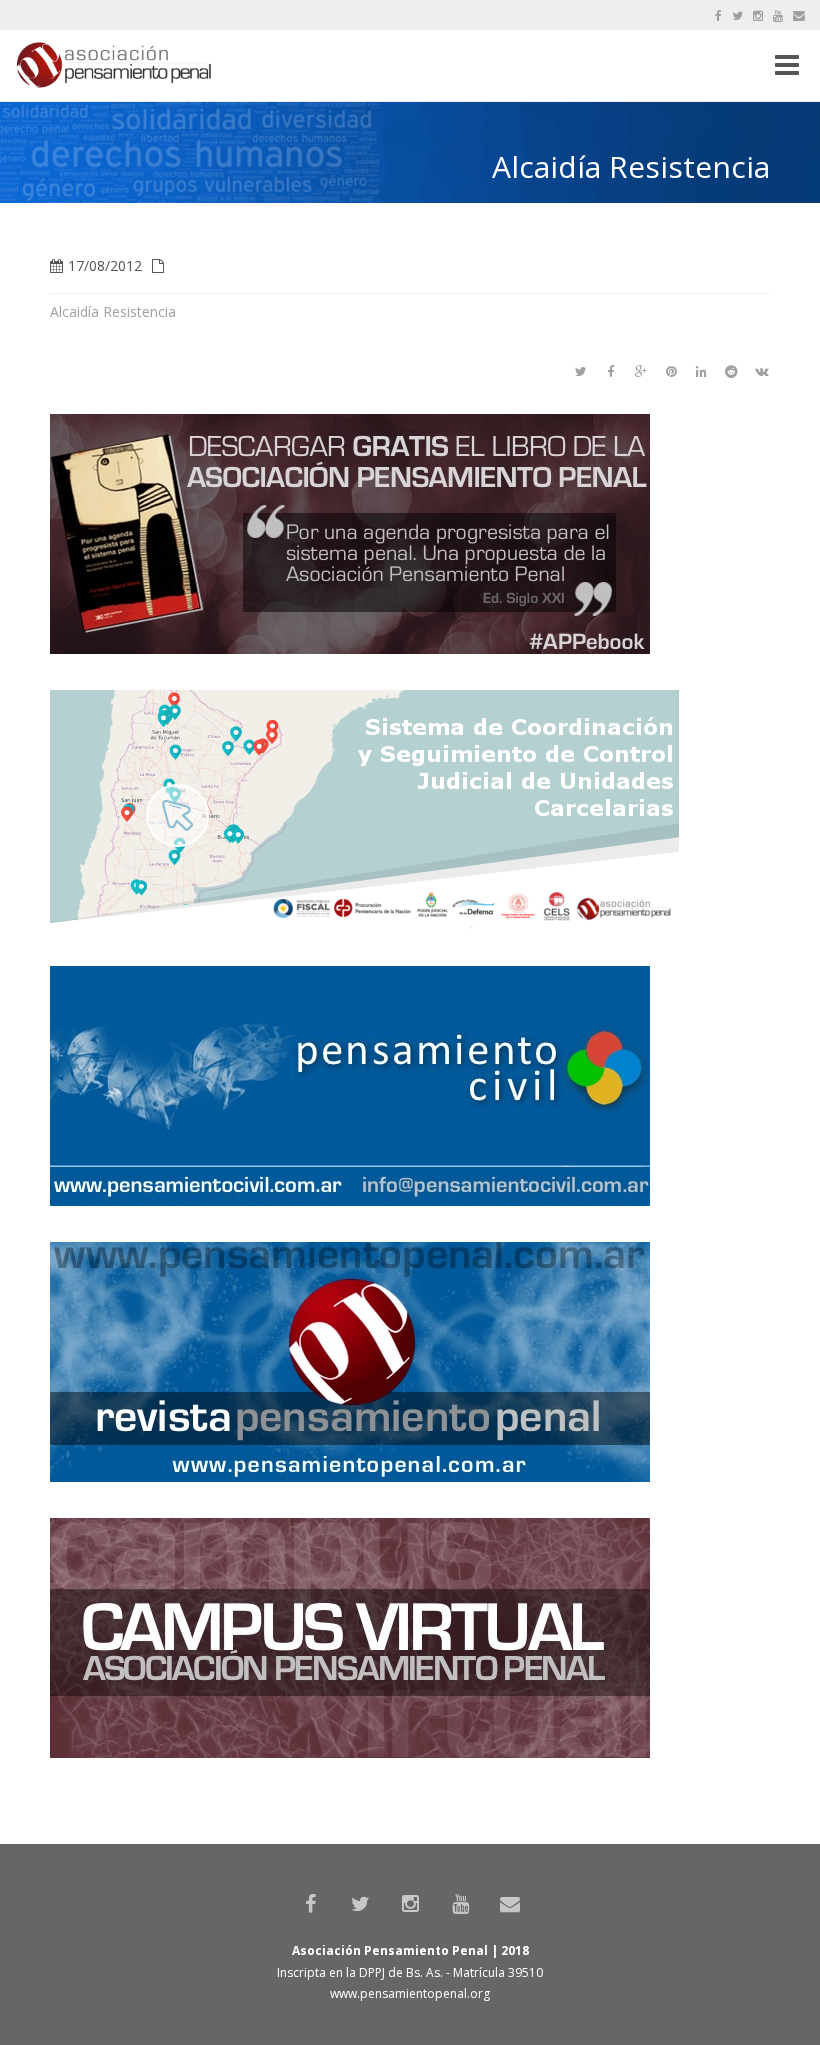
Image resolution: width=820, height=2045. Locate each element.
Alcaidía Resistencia (113, 311)
